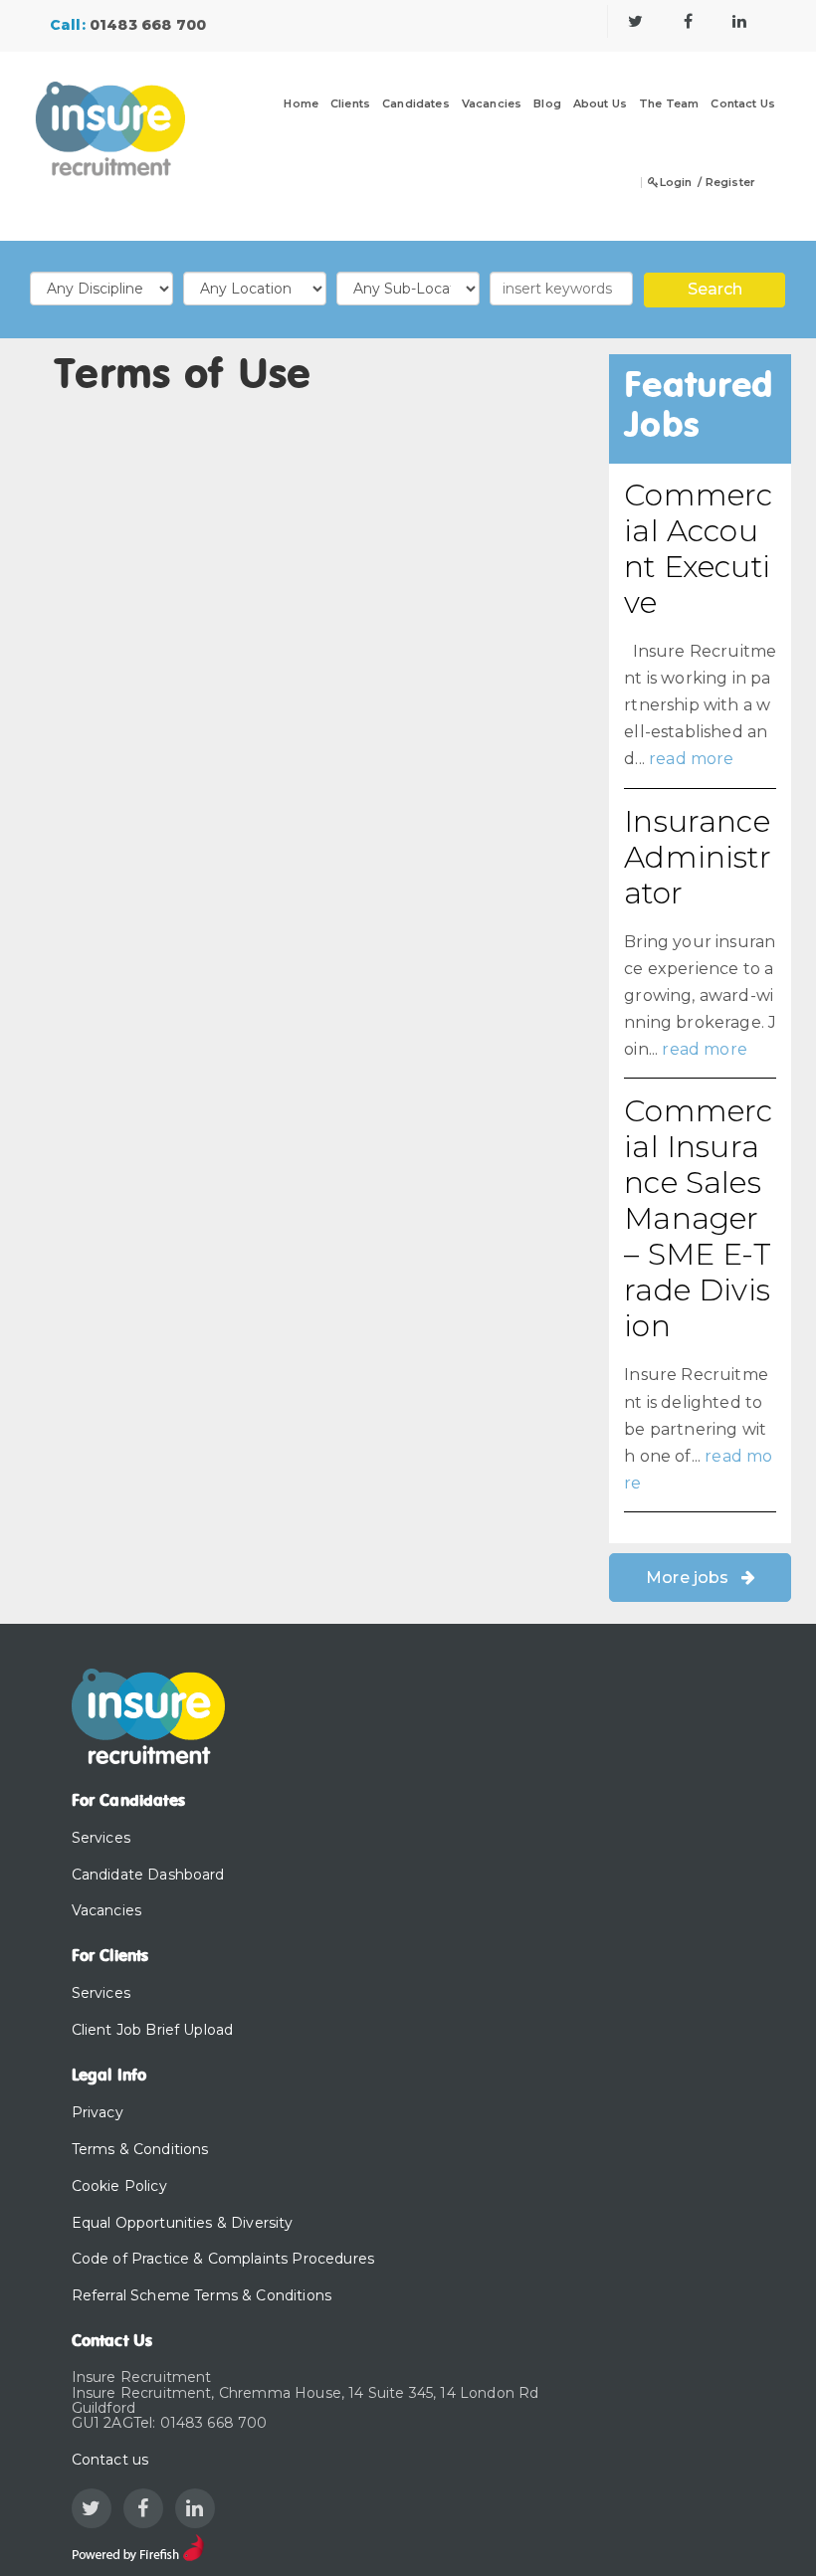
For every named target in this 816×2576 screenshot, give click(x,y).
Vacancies (492, 104)
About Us (600, 104)
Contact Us (743, 104)
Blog (547, 104)
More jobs (687, 1578)
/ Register (726, 183)
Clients (350, 104)
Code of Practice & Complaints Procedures (223, 2259)
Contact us (110, 2460)
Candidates (416, 104)
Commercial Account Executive (698, 549)
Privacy (98, 2112)
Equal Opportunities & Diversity (183, 2223)
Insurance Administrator (697, 857)
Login (676, 183)
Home (301, 104)
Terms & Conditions (140, 2149)
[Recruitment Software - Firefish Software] (138, 2546)
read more (691, 759)
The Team (669, 104)
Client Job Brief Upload (153, 2030)
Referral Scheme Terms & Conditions (202, 2295)
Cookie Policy (119, 2186)
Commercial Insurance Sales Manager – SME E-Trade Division (698, 1218)
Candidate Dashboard (148, 1875)
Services (101, 1838)
